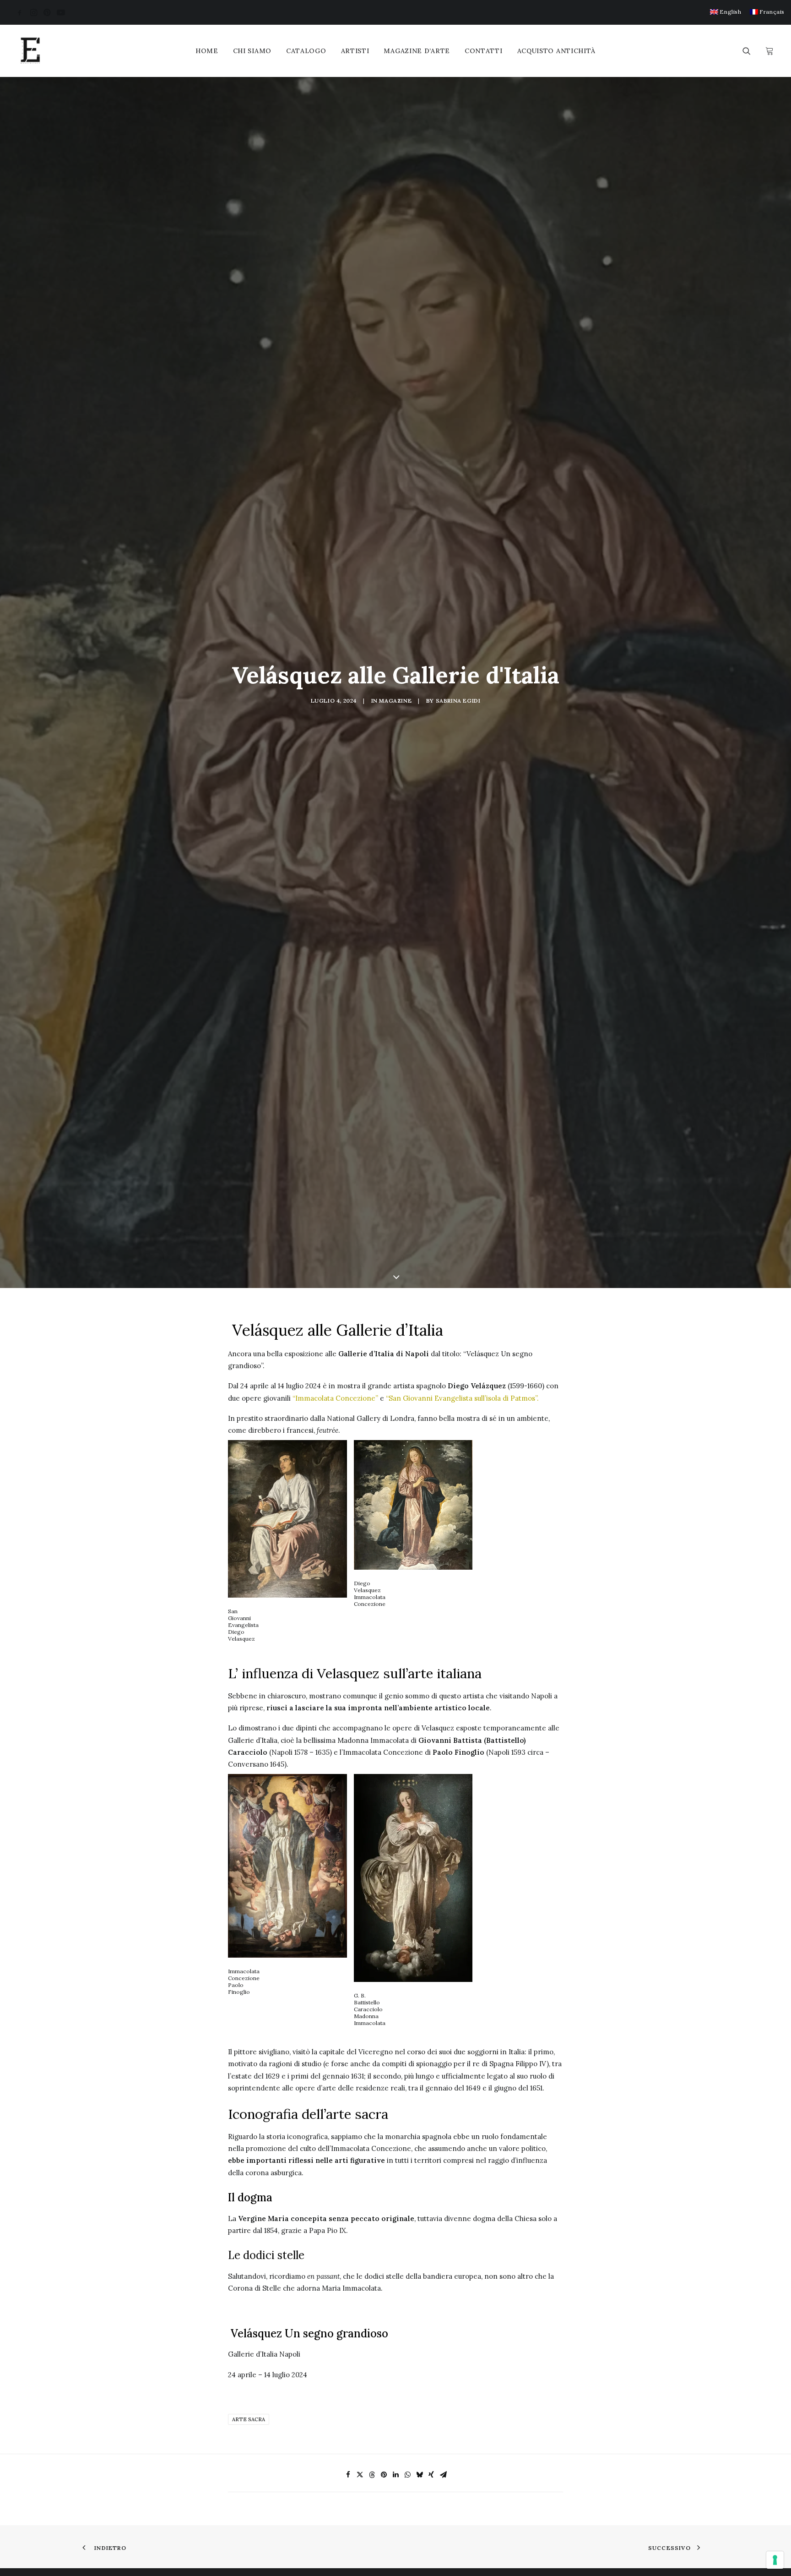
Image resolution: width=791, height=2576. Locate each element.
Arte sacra (249, 2419)
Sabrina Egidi (458, 701)
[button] (20, 12)
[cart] (768, 51)
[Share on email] (443, 2475)
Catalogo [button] (306, 51)
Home (207, 51)
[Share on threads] (372, 2475)
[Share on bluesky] (419, 2475)
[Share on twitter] (360, 2475)
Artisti (355, 51)
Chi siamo (252, 51)
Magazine (395, 701)
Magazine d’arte (417, 51)
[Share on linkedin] (395, 2475)
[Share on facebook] (348, 2475)
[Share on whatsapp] (407, 2475)
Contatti (484, 51)
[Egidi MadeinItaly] (30, 51)
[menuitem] (726, 12)
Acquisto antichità (557, 51)
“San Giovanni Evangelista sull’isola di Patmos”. (462, 1398)
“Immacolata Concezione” (335, 1398)
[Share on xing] (431, 2475)
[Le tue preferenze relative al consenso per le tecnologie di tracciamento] (775, 2560)
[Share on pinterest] (384, 2475)
